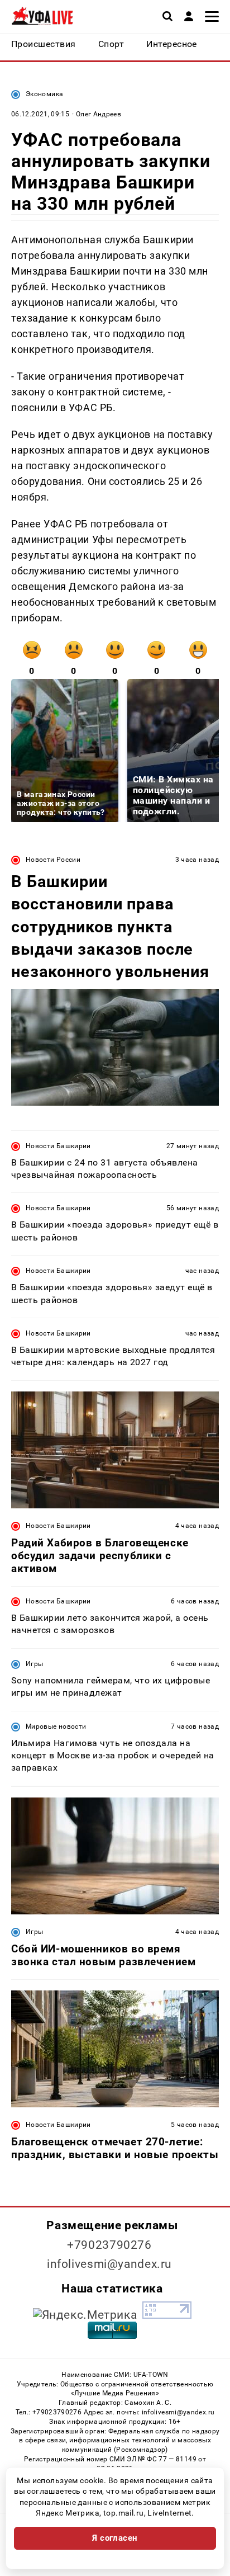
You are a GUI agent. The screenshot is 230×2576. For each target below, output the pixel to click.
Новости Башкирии (58, 1146)
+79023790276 (109, 2245)
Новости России (53, 860)
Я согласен (115, 2538)
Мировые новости (56, 1726)
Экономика (44, 94)
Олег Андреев (99, 114)
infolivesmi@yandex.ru (109, 2264)
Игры (34, 1664)
